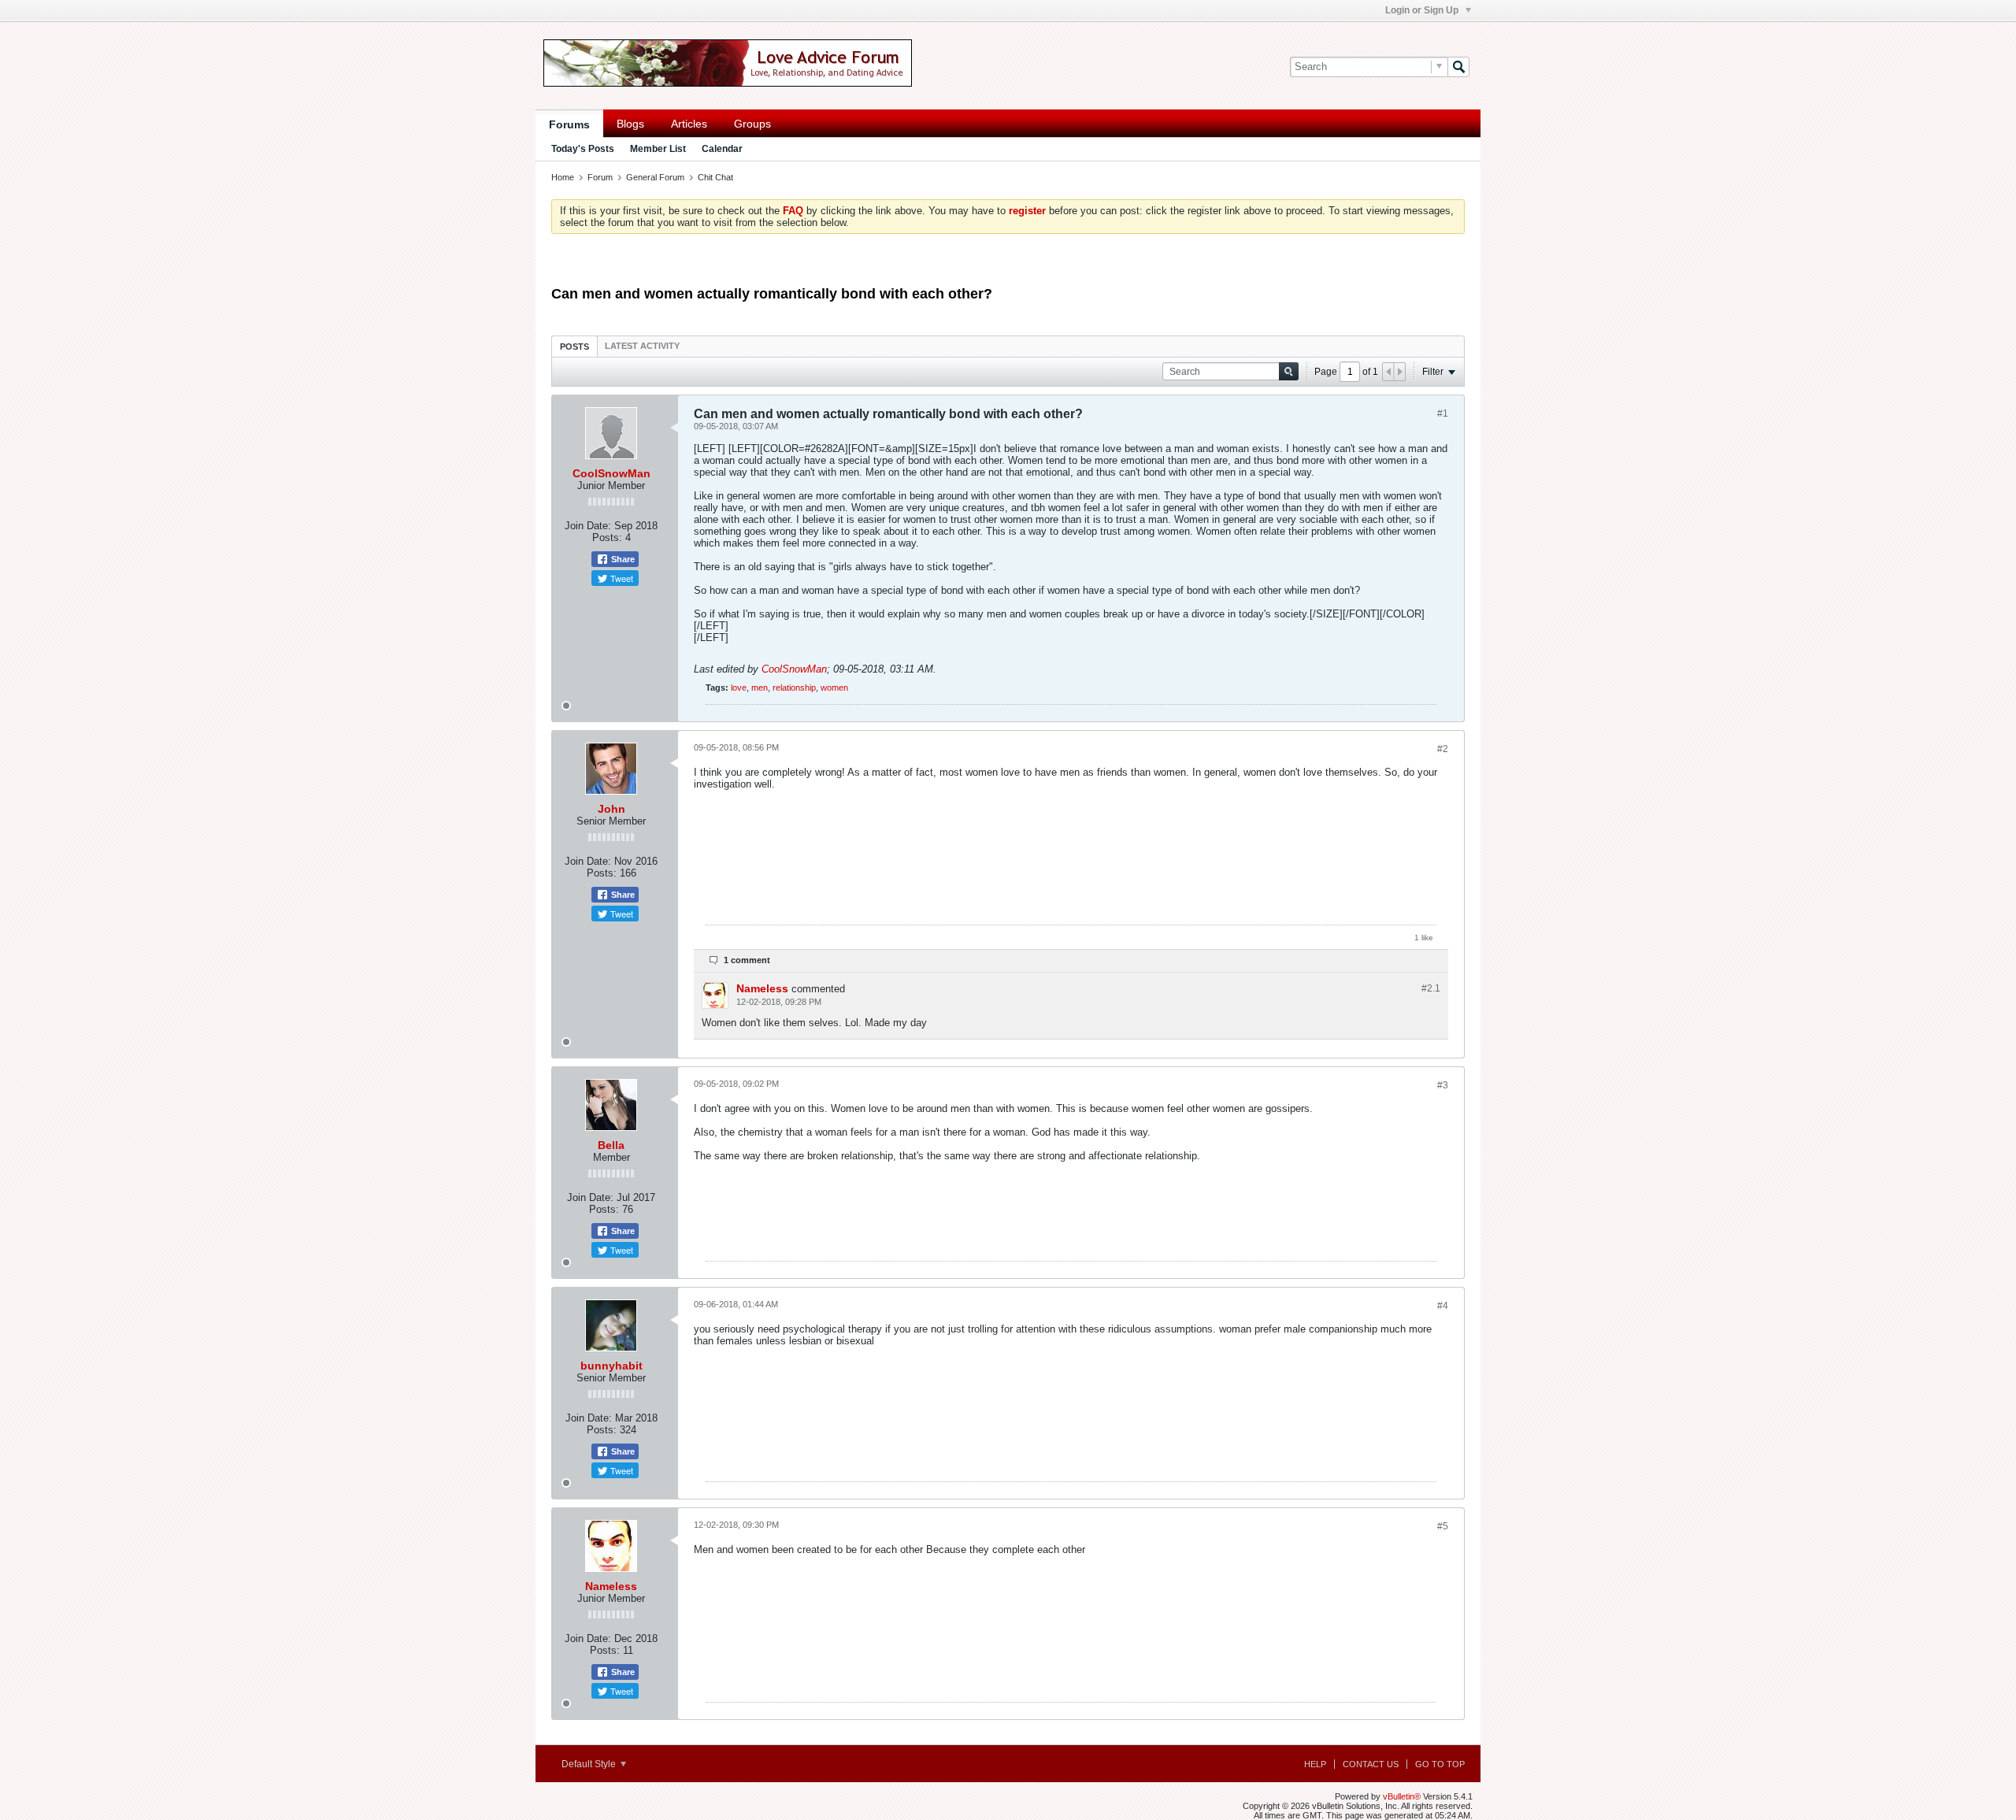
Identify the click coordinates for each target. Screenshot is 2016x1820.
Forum (600, 177)
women (834, 688)
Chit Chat (715, 177)
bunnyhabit (611, 1366)
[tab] (574, 346)
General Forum (655, 177)
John (611, 809)
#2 (1443, 749)
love (739, 688)
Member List (658, 149)
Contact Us (1371, 1764)
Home (563, 177)
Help (1315, 1764)
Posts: (607, 537)
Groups (752, 124)
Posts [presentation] (574, 347)
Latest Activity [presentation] (642, 346)
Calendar (722, 149)
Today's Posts (583, 149)
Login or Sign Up (1423, 10)
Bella (611, 1145)
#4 (1443, 1306)
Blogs (630, 124)
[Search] (1458, 67)
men (760, 688)
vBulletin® (1402, 1796)
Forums (569, 124)
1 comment (747, 960)
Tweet (621, 578)
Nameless (762, 988)
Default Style (590, 1764)
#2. (1431, 988)
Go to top (1440, 1764)
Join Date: (588, 526)
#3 (1443, 1085)
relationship (794, 688)
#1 (1443, 413)
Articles (689, 124)
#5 (1443, 1526)
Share (622, 559)
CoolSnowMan (611, 473)
